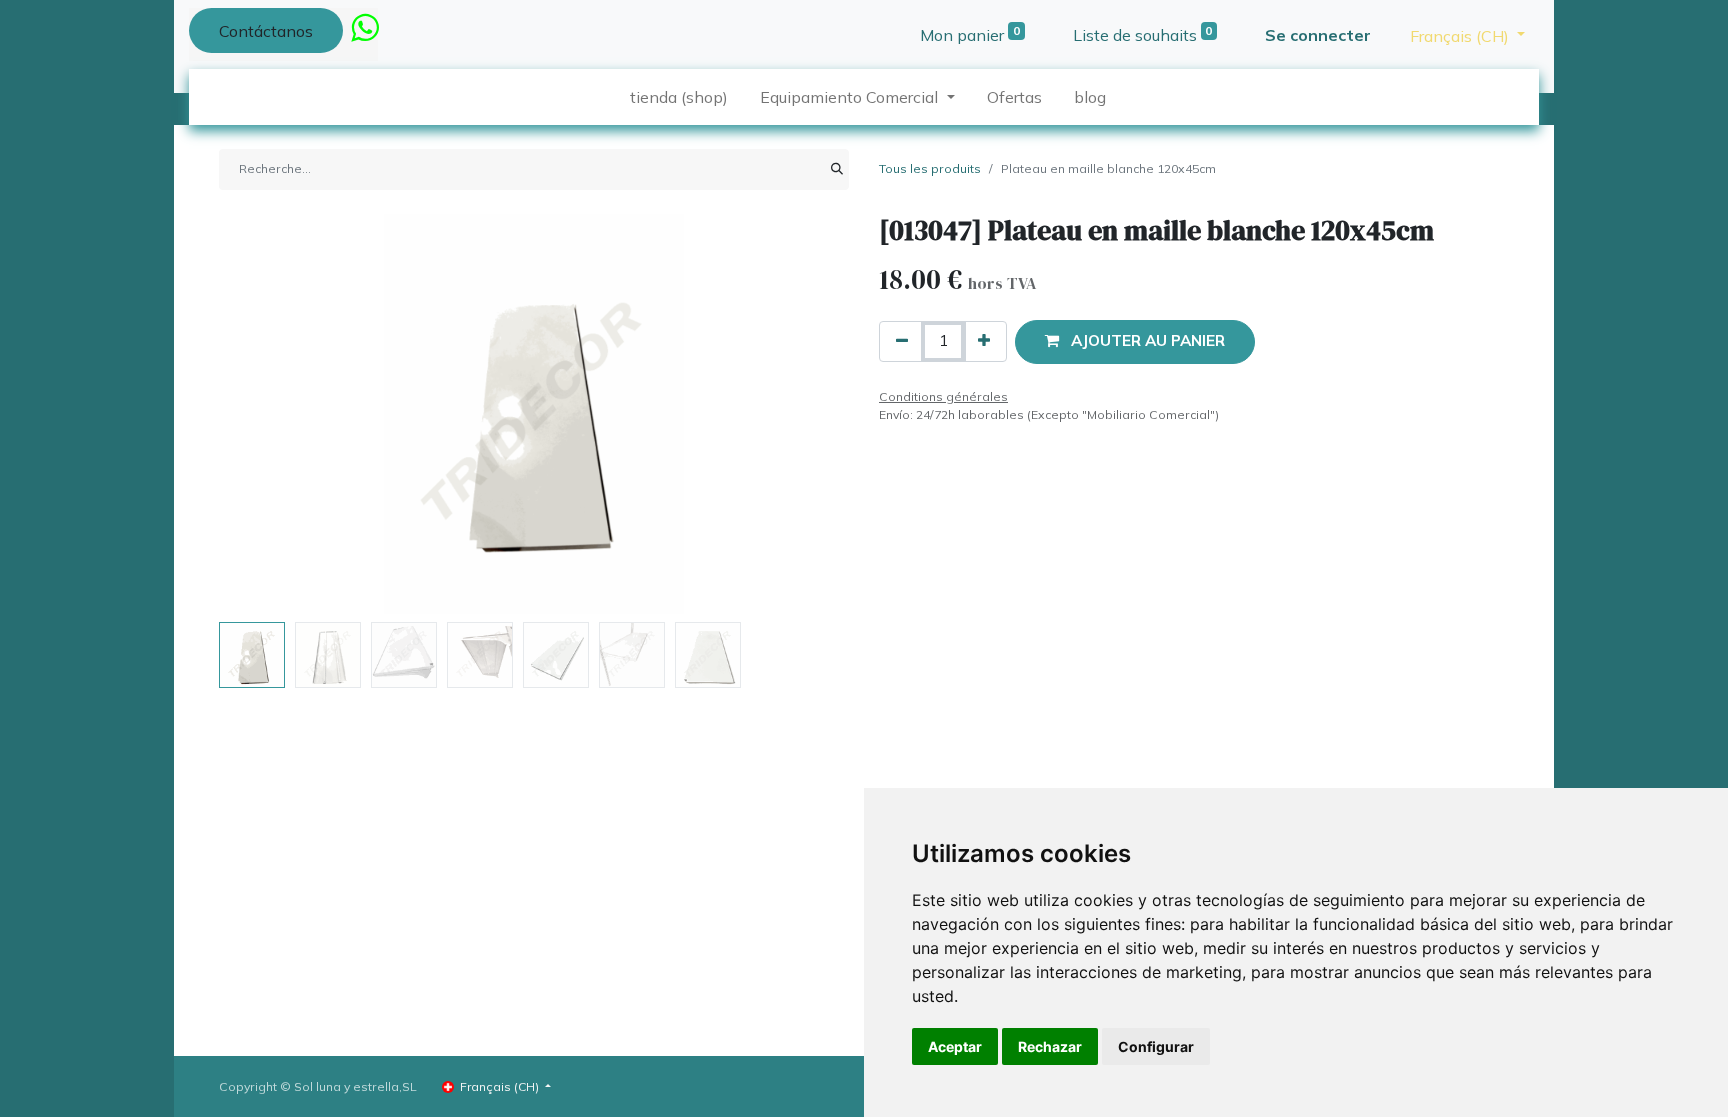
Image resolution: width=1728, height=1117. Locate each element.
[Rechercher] (837, 169)
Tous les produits (930, 168)
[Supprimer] (902, 341)
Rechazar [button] (1050, 1046)
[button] (266, 414)
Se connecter (1318, 35)
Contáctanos (266, 31)
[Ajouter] (984, 341)
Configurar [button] (1156, 1046)
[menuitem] (679, 97)
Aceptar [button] (955, 1046)
